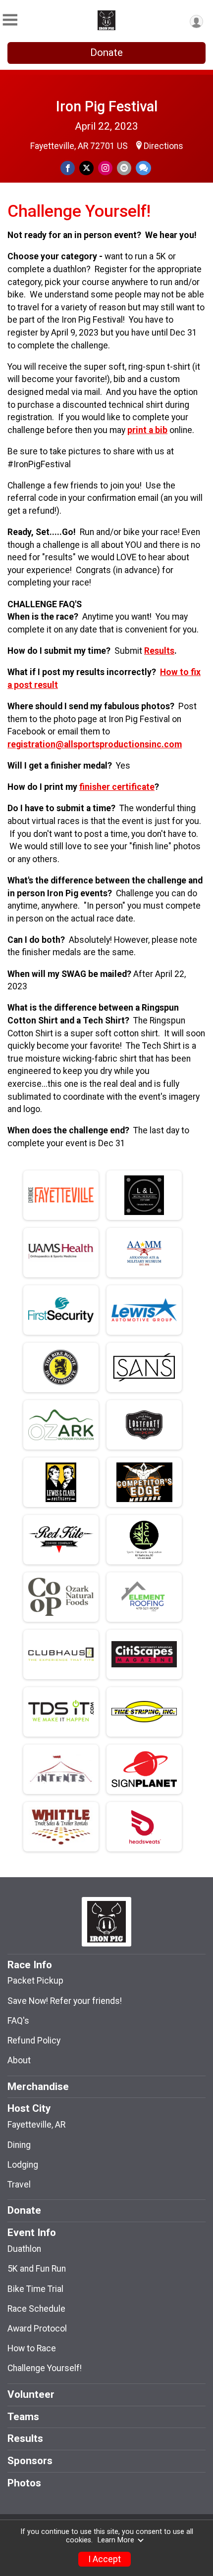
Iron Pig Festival (107, 106)
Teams (23, 2417)
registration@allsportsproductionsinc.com (95, 744)
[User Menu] (196, 22)
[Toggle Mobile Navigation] (10, 20)
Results (159, 651)
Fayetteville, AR (36, 2125)
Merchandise (38, 2087)
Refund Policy (34, 2041)
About (19, 2060)
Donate (106, 52)
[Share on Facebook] (68, 168)
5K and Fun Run (37, 2269)
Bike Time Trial (35, 2289)
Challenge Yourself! (45, 2368)
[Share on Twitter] (86, 168)
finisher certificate (117, 787)
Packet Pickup (35, 1981)
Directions (163, 146)
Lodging (23, 2165)
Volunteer (31, 2394)
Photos (24, 2483)
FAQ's (18, 2021)
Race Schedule (36, 2309)
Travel (19, 2185)
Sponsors (30, 2461)
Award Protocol (37, 2329)
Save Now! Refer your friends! (65, 2001)
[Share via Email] (124, 168)
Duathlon (24, 2249)
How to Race (32, 2348)
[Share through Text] (143, 168)
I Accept (105, 2559)
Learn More (116, 2540)
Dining (19, 2145)
